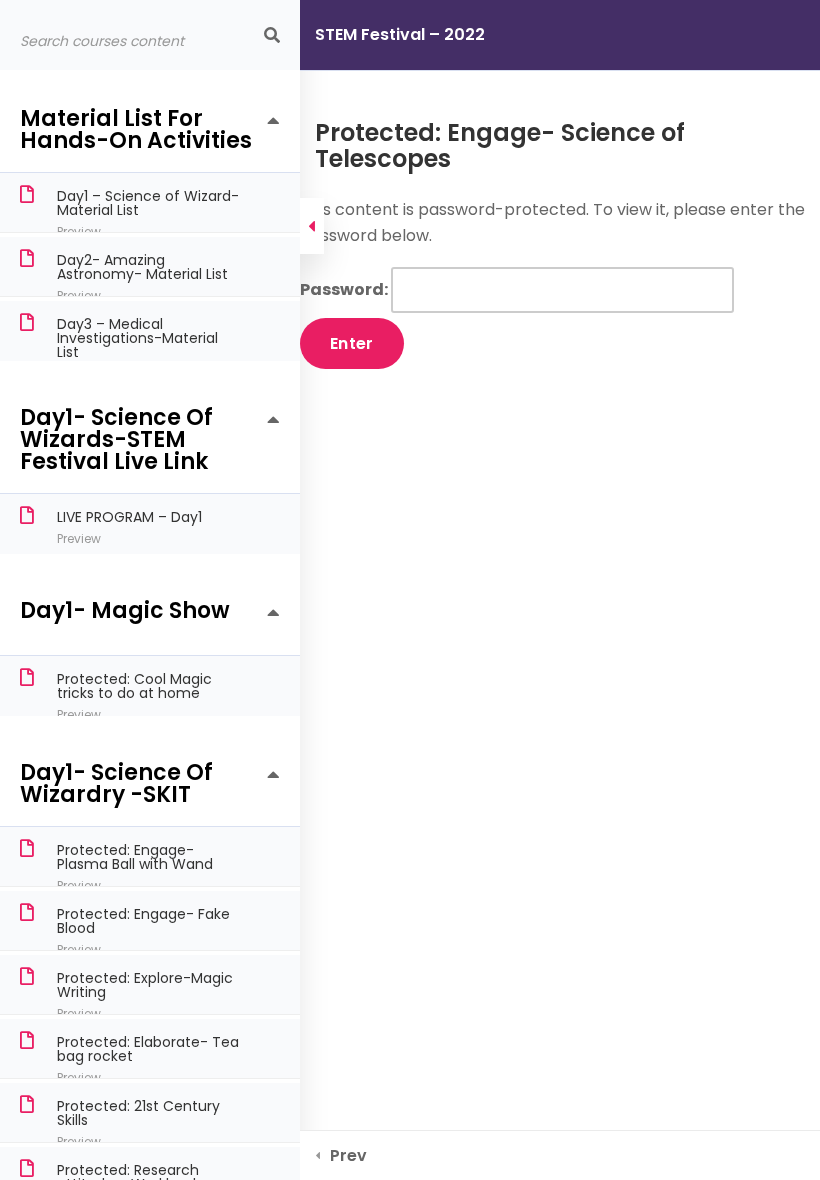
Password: (345, 289)
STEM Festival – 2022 (400, 34)
